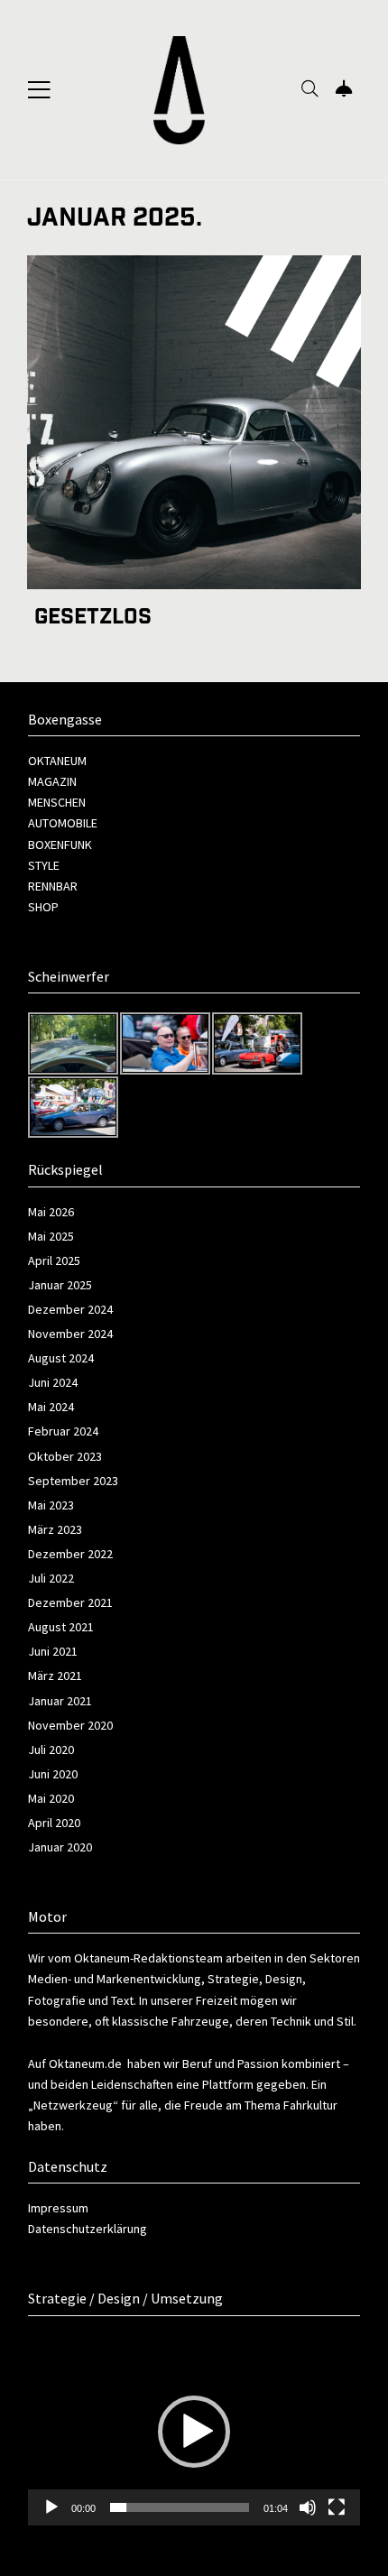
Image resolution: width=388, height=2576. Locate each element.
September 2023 (73, 1481)
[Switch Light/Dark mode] (344, 90)
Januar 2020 (60, 1847)
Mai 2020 (51, 1798)
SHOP (43, 907)
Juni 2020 (53, 1774)
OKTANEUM (57, 761)
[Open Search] (310, 90)
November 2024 (70, 1334)
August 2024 (61, 1358)
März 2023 (55, 1529)
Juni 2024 (53, 1382)
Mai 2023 (51, 1505)
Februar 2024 (63, 1431)
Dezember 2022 (70, 1554)
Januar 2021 (60, 1701)
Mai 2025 (51, 1236)
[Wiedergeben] (51, 2507)
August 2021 (61, 1627)
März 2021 (55, 1676)
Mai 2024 (51, 1407)
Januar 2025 (60, 1285)
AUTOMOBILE (63, 823)
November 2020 (70, 1725)
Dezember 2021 (70, 1602)
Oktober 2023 (65, 1456)
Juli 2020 (51, 1750)
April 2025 (54, 1260)
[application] (194, 2432)
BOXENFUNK (60, 845)
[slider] (180, 2507)
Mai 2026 (51, 1212)
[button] (194, 2432)
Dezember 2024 (70, 1309)
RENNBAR (53, 886)
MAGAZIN (52, 781)
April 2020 (54, 1823)
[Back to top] (337, 2528)
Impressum (58, 2208)
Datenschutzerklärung (88, 2229)
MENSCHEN (57, 802)
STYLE (44, 865)
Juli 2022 (51, 1578)
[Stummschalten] (308, 2507)
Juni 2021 (53, 1651)
